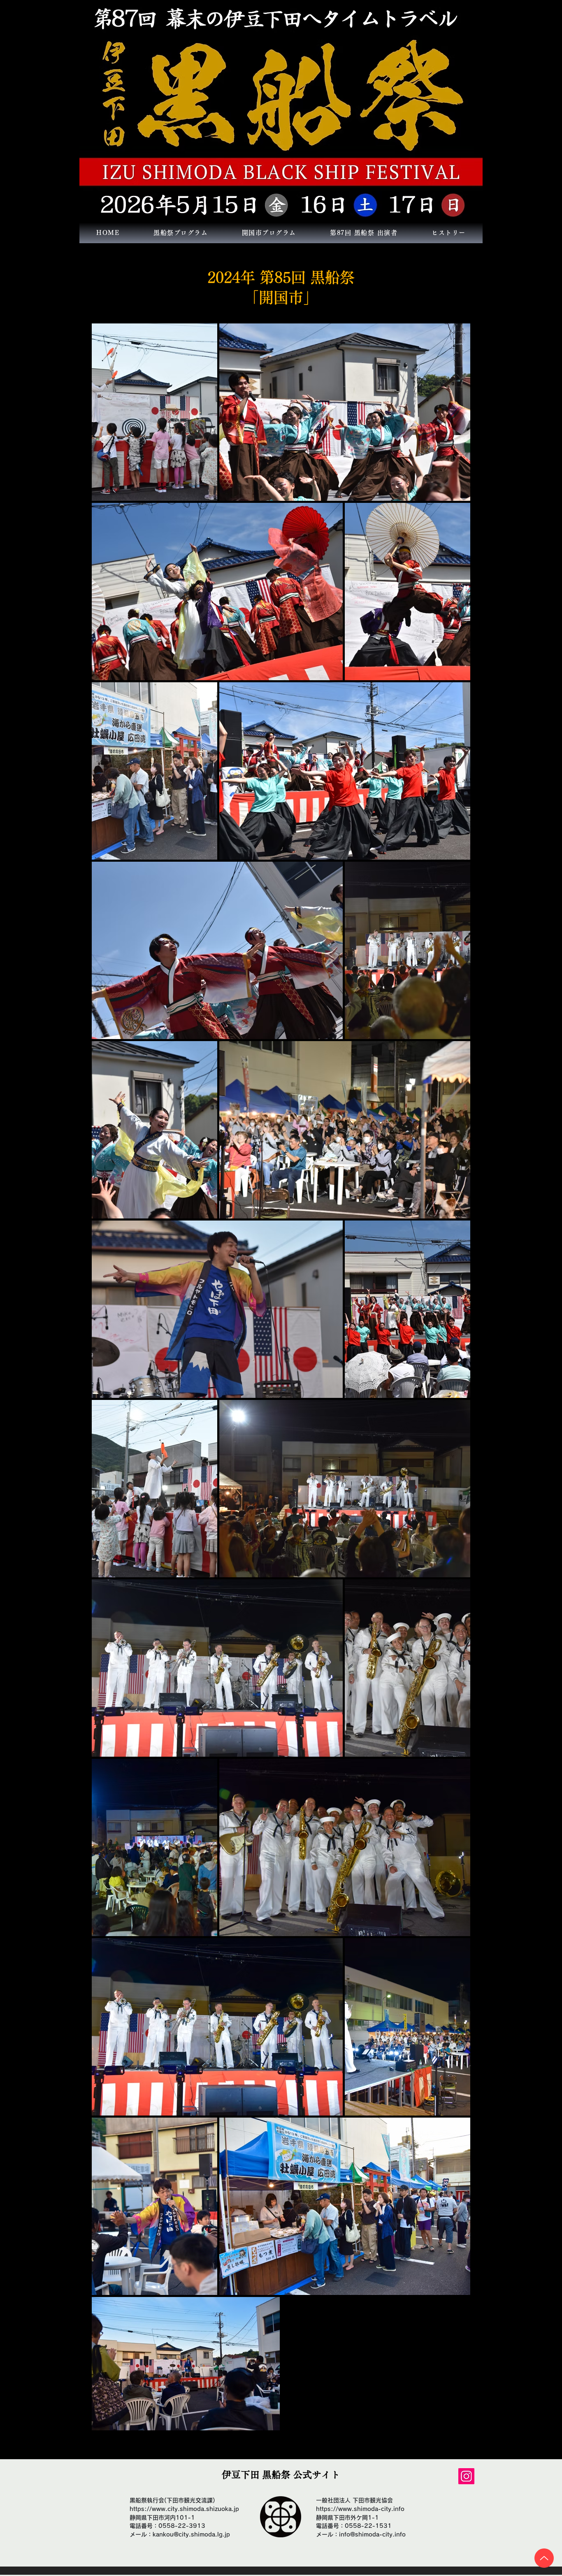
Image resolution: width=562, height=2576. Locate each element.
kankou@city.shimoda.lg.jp (191, 2534)
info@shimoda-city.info (372, 2534)
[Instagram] (466, 2476)
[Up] (544, 2558)
